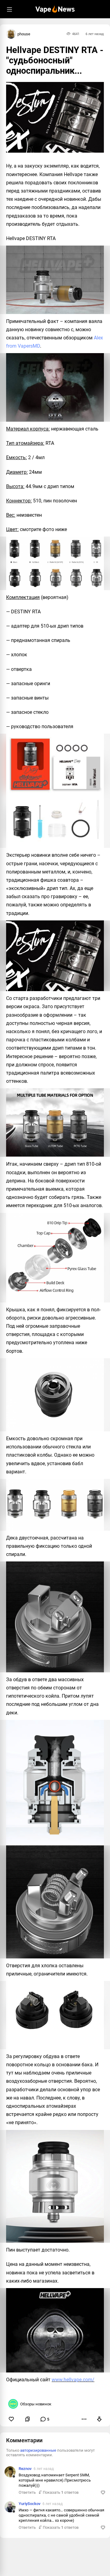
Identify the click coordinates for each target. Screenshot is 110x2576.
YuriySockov (29, 2504)
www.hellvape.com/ (73, 2380)
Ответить (27, 2492)
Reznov (25, 2469)
